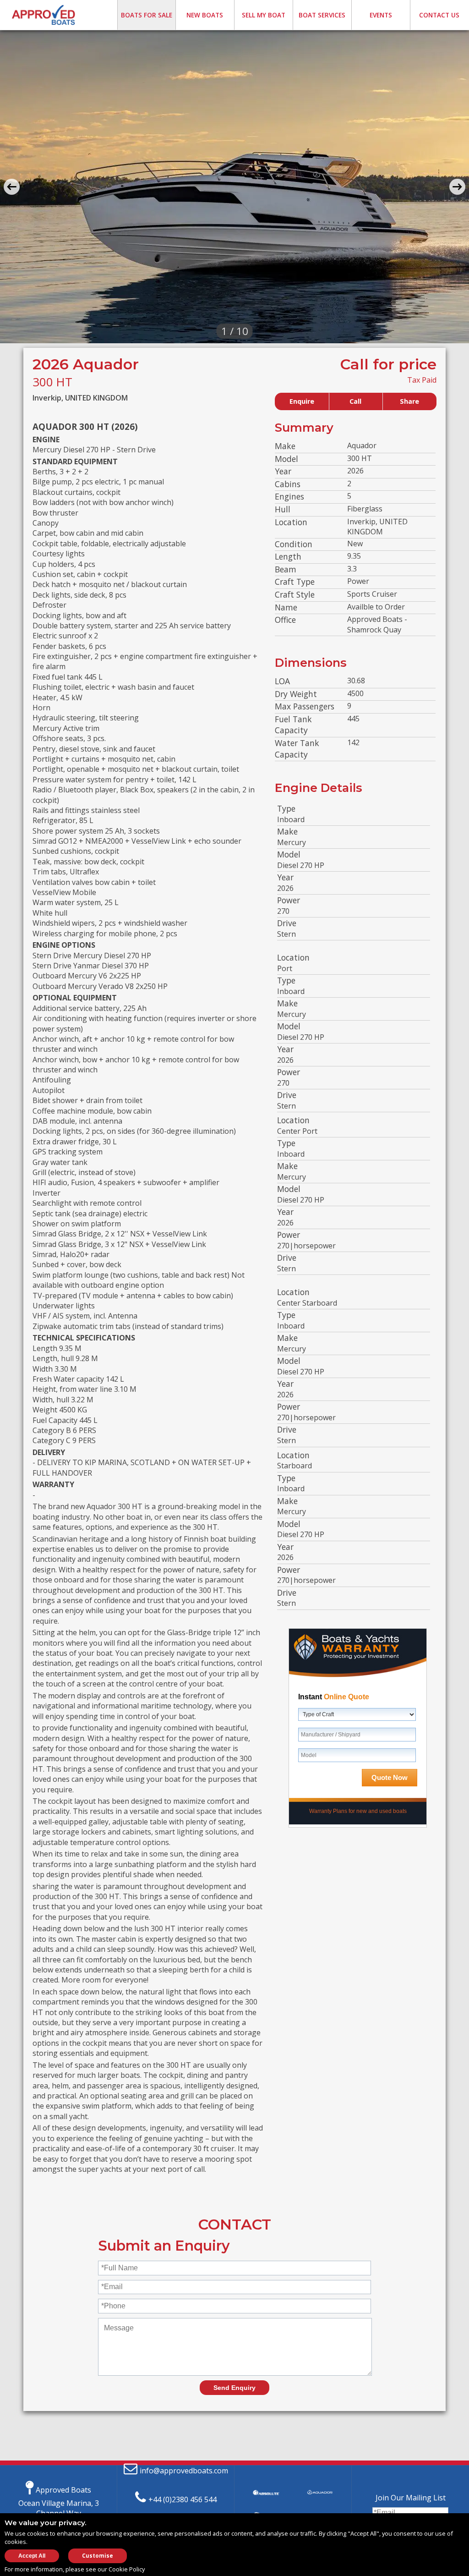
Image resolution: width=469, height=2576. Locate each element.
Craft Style (295, 594)
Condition (294, 544)
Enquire (302, 401)
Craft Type (295, 582)
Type (286, 808)
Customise (98, 2556)
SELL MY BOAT (264, 15)
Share (409, 401)
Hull (283, 509)
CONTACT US (439, 15)
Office (285, 620)
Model (286, 459)
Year (283, 471)
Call (355, 401)
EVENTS (381, 15)
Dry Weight (296, 694)
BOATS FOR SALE (147, 15)
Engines (289, 496)
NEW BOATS (205, 15)
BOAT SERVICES (322, 15)
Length (288, 556)
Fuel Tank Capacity (293, 725)
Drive (287, 923)
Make (285, 446)
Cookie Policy (127, 2569)
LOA (282, 681)
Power (289, 900)
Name (286, 607)
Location (291, 522)
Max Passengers (305, 706)
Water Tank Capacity (297, 749)
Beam (286, 569)
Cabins (288, 484)
